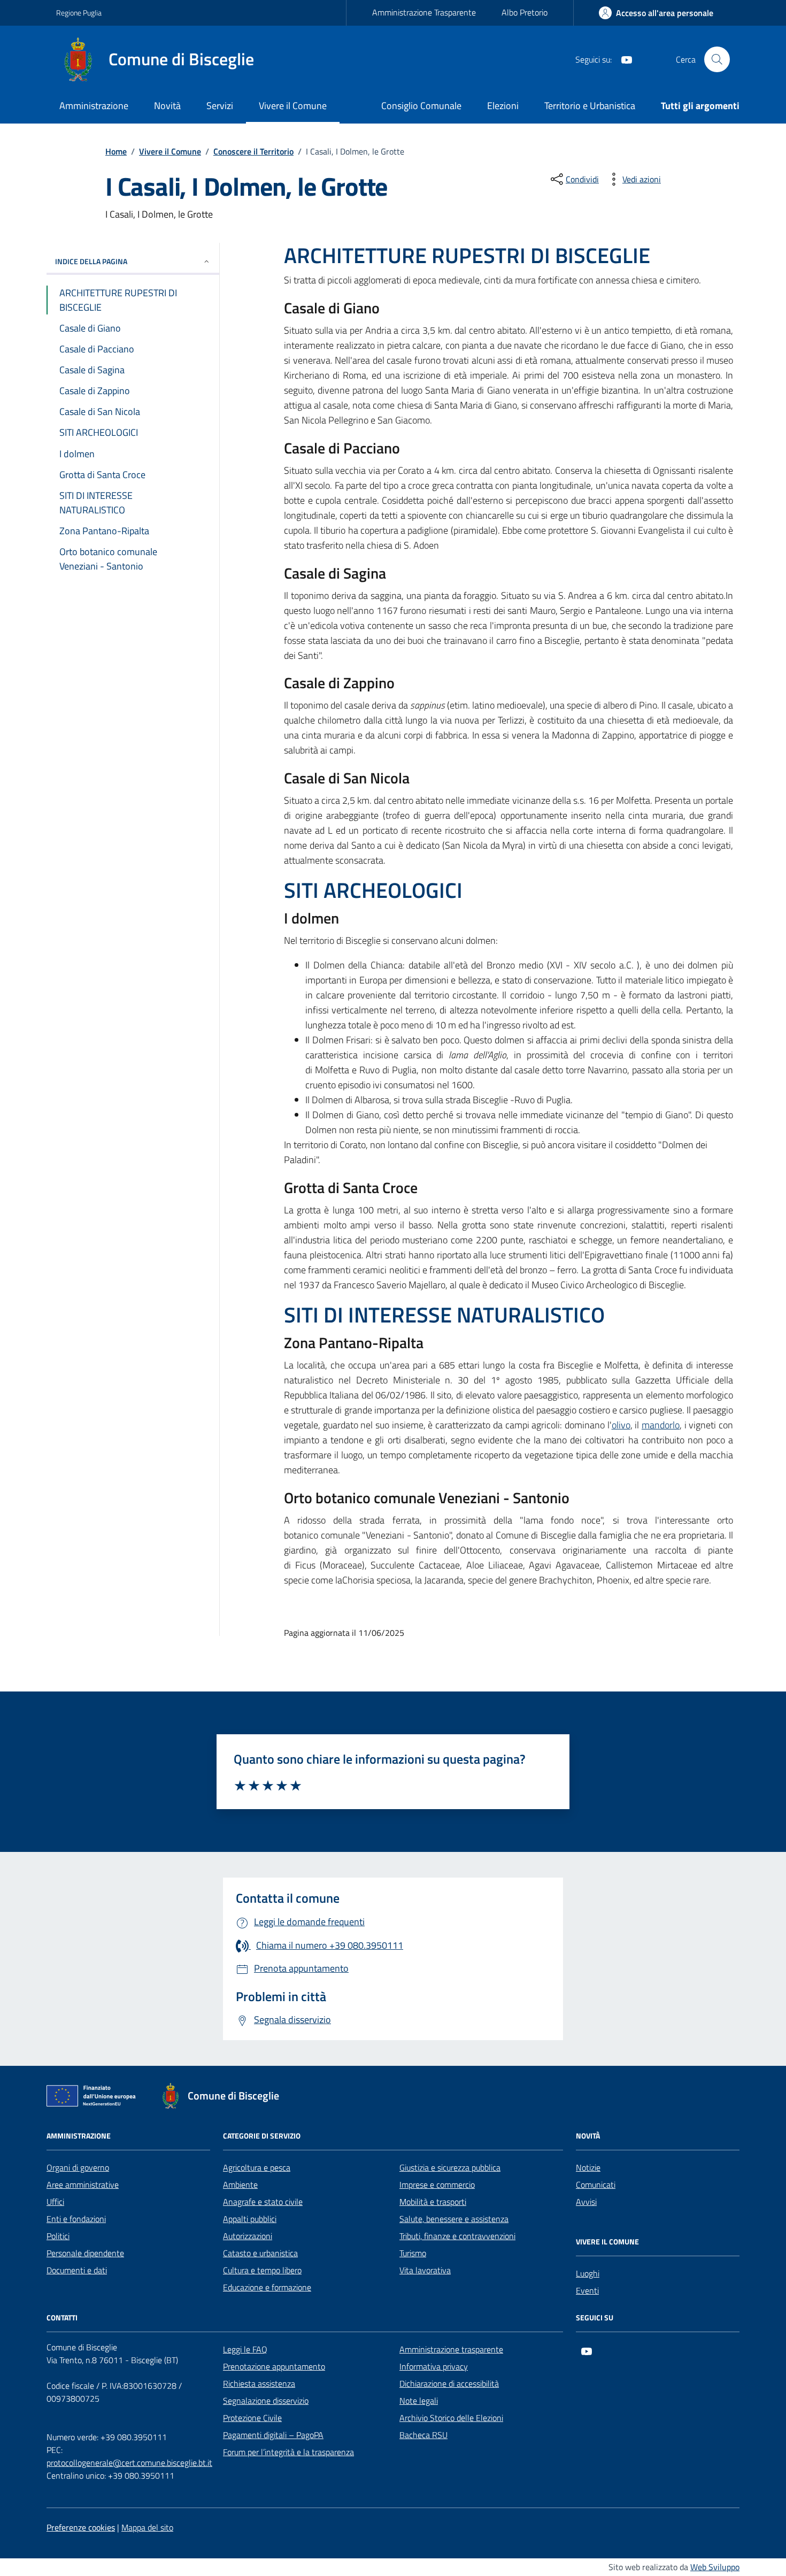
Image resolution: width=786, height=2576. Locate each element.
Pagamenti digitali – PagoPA (273, 2435)
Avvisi (586, 2202)
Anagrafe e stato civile (263, 2202)
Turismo (413, 2253)
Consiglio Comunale (421, 106)
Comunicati (596, 2185)
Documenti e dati (77, 2270)
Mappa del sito (147, 2527)
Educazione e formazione (267, 2287)
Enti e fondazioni (76, 2219)
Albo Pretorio (525, 12)
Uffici (55, 2202)
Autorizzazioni (248, 2236)
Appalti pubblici (250, 2219)
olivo (621, 1425)
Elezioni (503, 106)
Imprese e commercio (437, 2185)
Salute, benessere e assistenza (454, 2219)
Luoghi (588, 2273)
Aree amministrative (83, 2185)
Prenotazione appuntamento (274, 2366)
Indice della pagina (91, 261)
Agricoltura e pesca (257, 2167)
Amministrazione (94, 106)
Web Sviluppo (715, 2567)
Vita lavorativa (425, 2270)
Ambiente (240, 2185)
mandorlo (661, 1425)
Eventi (587, 2290)
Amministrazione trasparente (451, 2349)
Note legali (419, 2401)
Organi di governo (78, 2167)
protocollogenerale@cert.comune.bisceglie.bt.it (129, 2463)
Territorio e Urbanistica (590, 106)
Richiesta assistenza (259, 2383)
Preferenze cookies (81, 2527)
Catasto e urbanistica (260, 2253)
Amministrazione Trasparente (424, 12)
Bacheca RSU (423, 2435)
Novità (167, 106)
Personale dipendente (85, 2253)
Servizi (220, 106)
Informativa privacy (434, 2366)
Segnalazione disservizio (266, 2401)
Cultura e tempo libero (262, 2270)
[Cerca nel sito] (717, 59)
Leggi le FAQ (245, 2349)
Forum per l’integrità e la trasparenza (288, 2452)
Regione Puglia (79, 13)
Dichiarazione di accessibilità (449, 2383)
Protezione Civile (252, 2418)
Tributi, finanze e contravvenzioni (457, 2236)
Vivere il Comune (293, 106)
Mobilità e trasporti (433, 2202)
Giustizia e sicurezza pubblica (450, 2167)
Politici (58, 2236)
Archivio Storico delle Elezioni (451, 2418)
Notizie (588, 2167)
